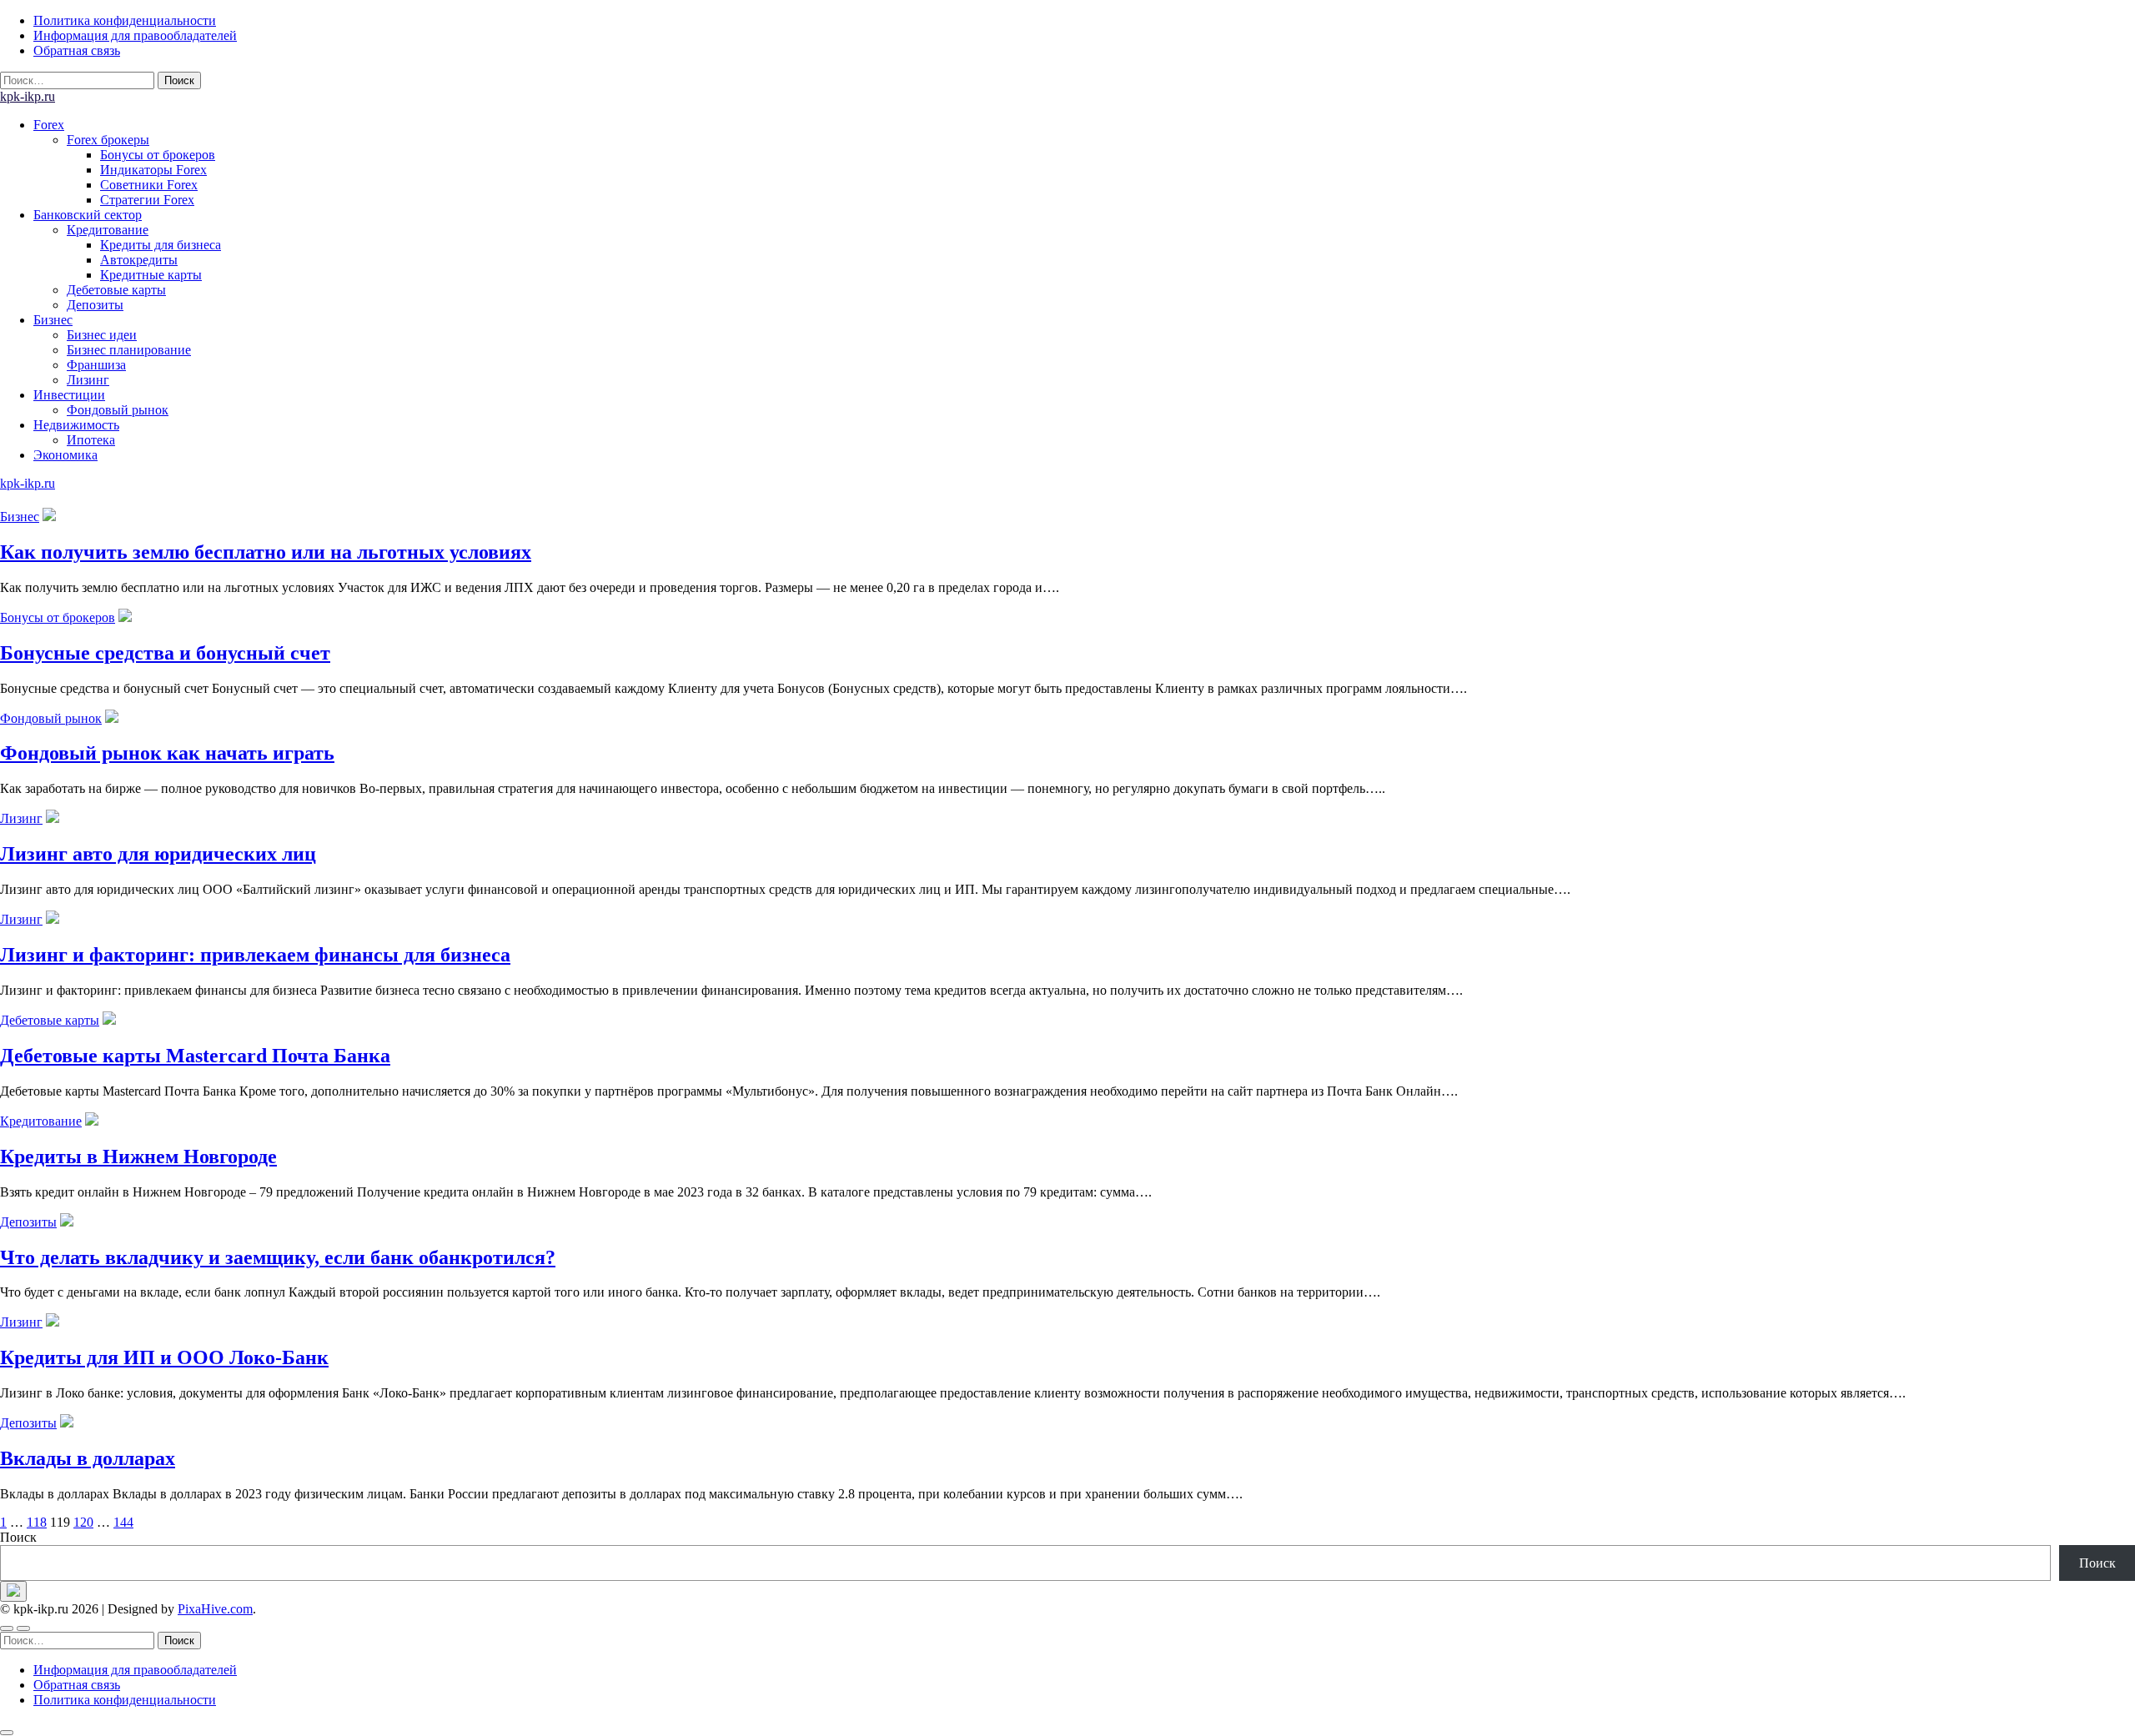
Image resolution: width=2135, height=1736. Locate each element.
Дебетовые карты (116, 290)
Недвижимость (76, 425)
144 (123, 1522)
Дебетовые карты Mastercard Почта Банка (195, 1056)
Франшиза (96, 365)
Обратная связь (77, 50)
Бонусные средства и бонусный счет (165, 653)
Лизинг (88, 380)
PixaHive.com (215, 1609)
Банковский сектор (88, 215)
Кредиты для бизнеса (161, 245)
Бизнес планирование (129, 350)
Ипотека (91, 440)
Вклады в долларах (88, 1458)
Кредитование (108, 230)
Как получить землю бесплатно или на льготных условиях (266, 552)
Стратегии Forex (147, 200)
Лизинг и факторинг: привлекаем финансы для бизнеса (255, 955)
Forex (49, 125)
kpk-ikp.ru (28, 96)
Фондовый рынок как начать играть (167, 753)
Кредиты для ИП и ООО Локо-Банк (164, 1357)
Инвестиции (69, 395)
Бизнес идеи (102, 335)
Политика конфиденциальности (125, 20)
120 (83, 1522)
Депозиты (95, 305)
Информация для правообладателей (135, 35)
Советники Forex (149, 185)
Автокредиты (139, 260)
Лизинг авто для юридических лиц (158, 854)
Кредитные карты (151, 275)
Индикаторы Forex (153, 170)
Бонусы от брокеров (158, 155)
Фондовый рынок (118, 410)
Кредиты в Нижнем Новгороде (138, 1156)
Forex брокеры (108, 140)
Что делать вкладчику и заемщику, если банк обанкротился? (278, 1257)
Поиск (18, 1537)
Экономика (65, 455)
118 (37, 1522)
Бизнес (53, 320)
